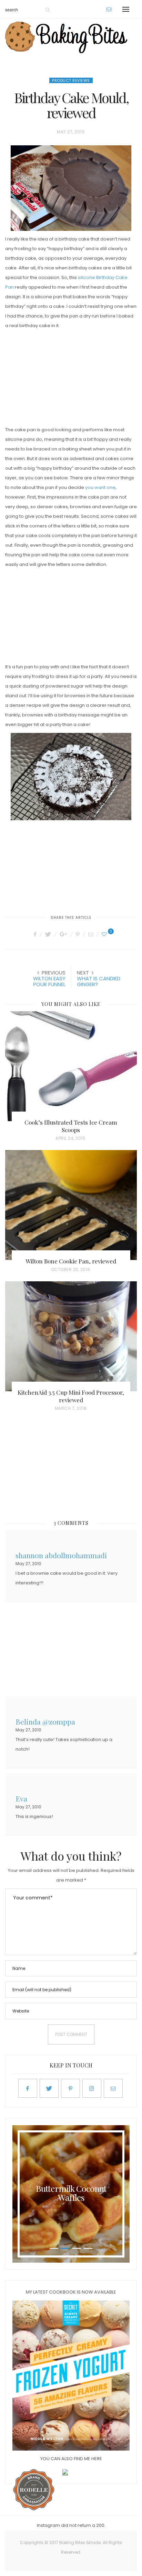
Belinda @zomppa (45, 1721)
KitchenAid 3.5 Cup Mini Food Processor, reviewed (71, 1396)
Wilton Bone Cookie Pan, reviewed (71, 1261)
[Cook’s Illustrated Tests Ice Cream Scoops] (71, 1066)
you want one (100, 487)
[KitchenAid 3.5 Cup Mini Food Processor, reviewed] (71, 1336)
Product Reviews (71, 80)
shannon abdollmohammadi (61, 1555)
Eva (21, 1798)
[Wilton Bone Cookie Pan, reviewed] (71, 1205)
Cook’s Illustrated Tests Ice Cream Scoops (71, 1126)
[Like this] (105, 934)
